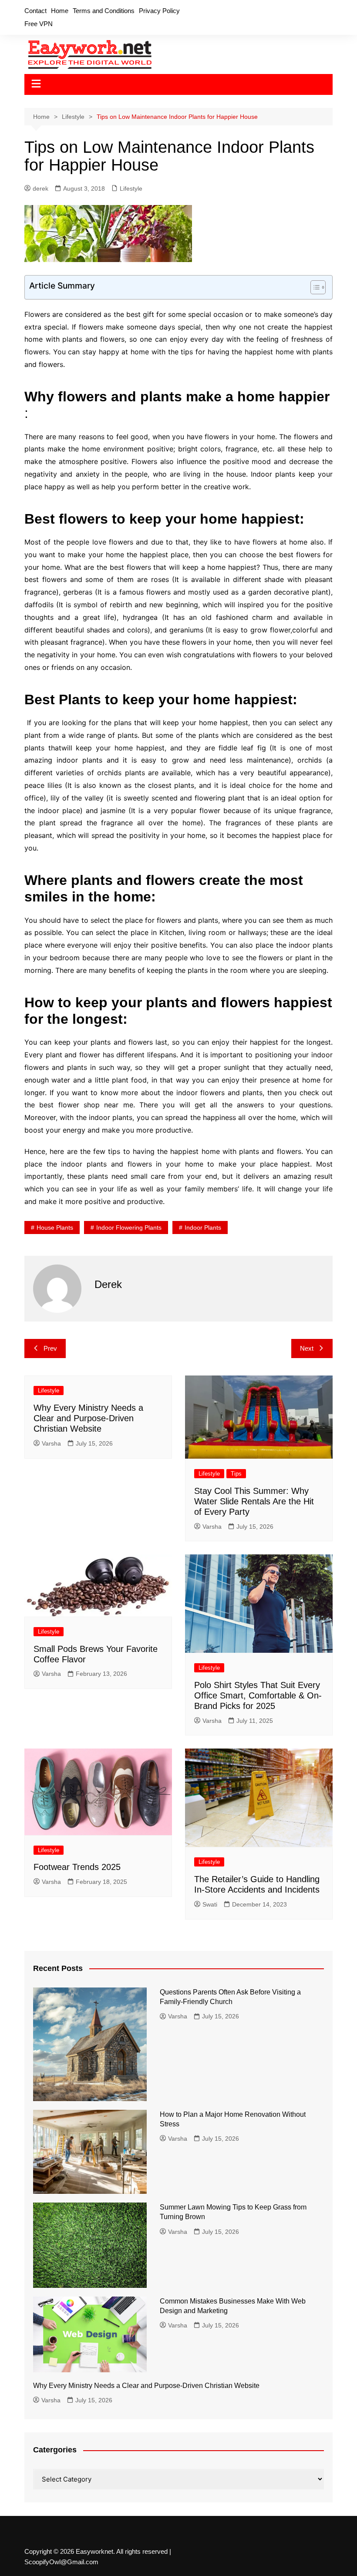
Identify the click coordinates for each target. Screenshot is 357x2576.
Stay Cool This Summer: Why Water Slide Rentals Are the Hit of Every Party (254, 1501)
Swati (210, 1904)
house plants (55, 1227)
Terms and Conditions (104, 11)
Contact (35, 11)
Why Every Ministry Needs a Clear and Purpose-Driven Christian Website (88, 1418)
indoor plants (203, 1227)
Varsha (51, 1443)
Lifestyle (131, 188)
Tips (236, 1474)
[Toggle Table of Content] (314, 287)
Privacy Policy (159, 11)
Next (307, 1348)
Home (60, 11)
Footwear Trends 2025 (77, 1867)
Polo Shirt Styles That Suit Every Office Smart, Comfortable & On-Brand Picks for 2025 (258, 1695)
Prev (50, 1348)
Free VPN (39, 24)
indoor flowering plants (129, 1227)
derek (40, 188)
